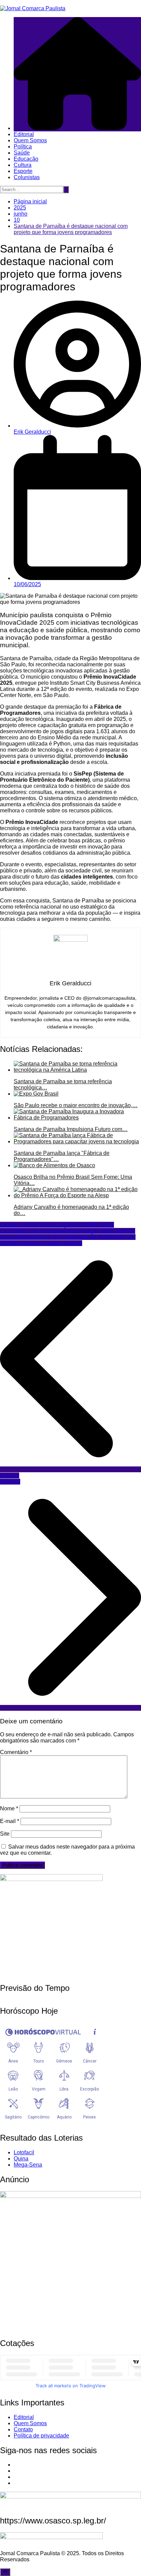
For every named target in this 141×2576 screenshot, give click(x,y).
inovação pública (98, 1231)
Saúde (22, 153)
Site (5, 1834)
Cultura (23, 165)
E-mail (10, 1821)
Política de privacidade (41, 2436)
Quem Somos (30, 140)
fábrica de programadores (46, 1231)
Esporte (23, 171)
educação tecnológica (75, 1225)
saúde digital (97, 1237)
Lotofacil (24, 2152)
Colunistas (27, 177)
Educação (26, 159)
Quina (21, 2159)
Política (23, 147)
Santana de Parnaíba (56, 1237)
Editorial (24, 134)
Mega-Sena (28, 2165)
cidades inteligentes (24, 1225)
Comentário (16, 1752)
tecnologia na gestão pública (47, 1243)
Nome (9, 1808)
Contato (23, 2429)
